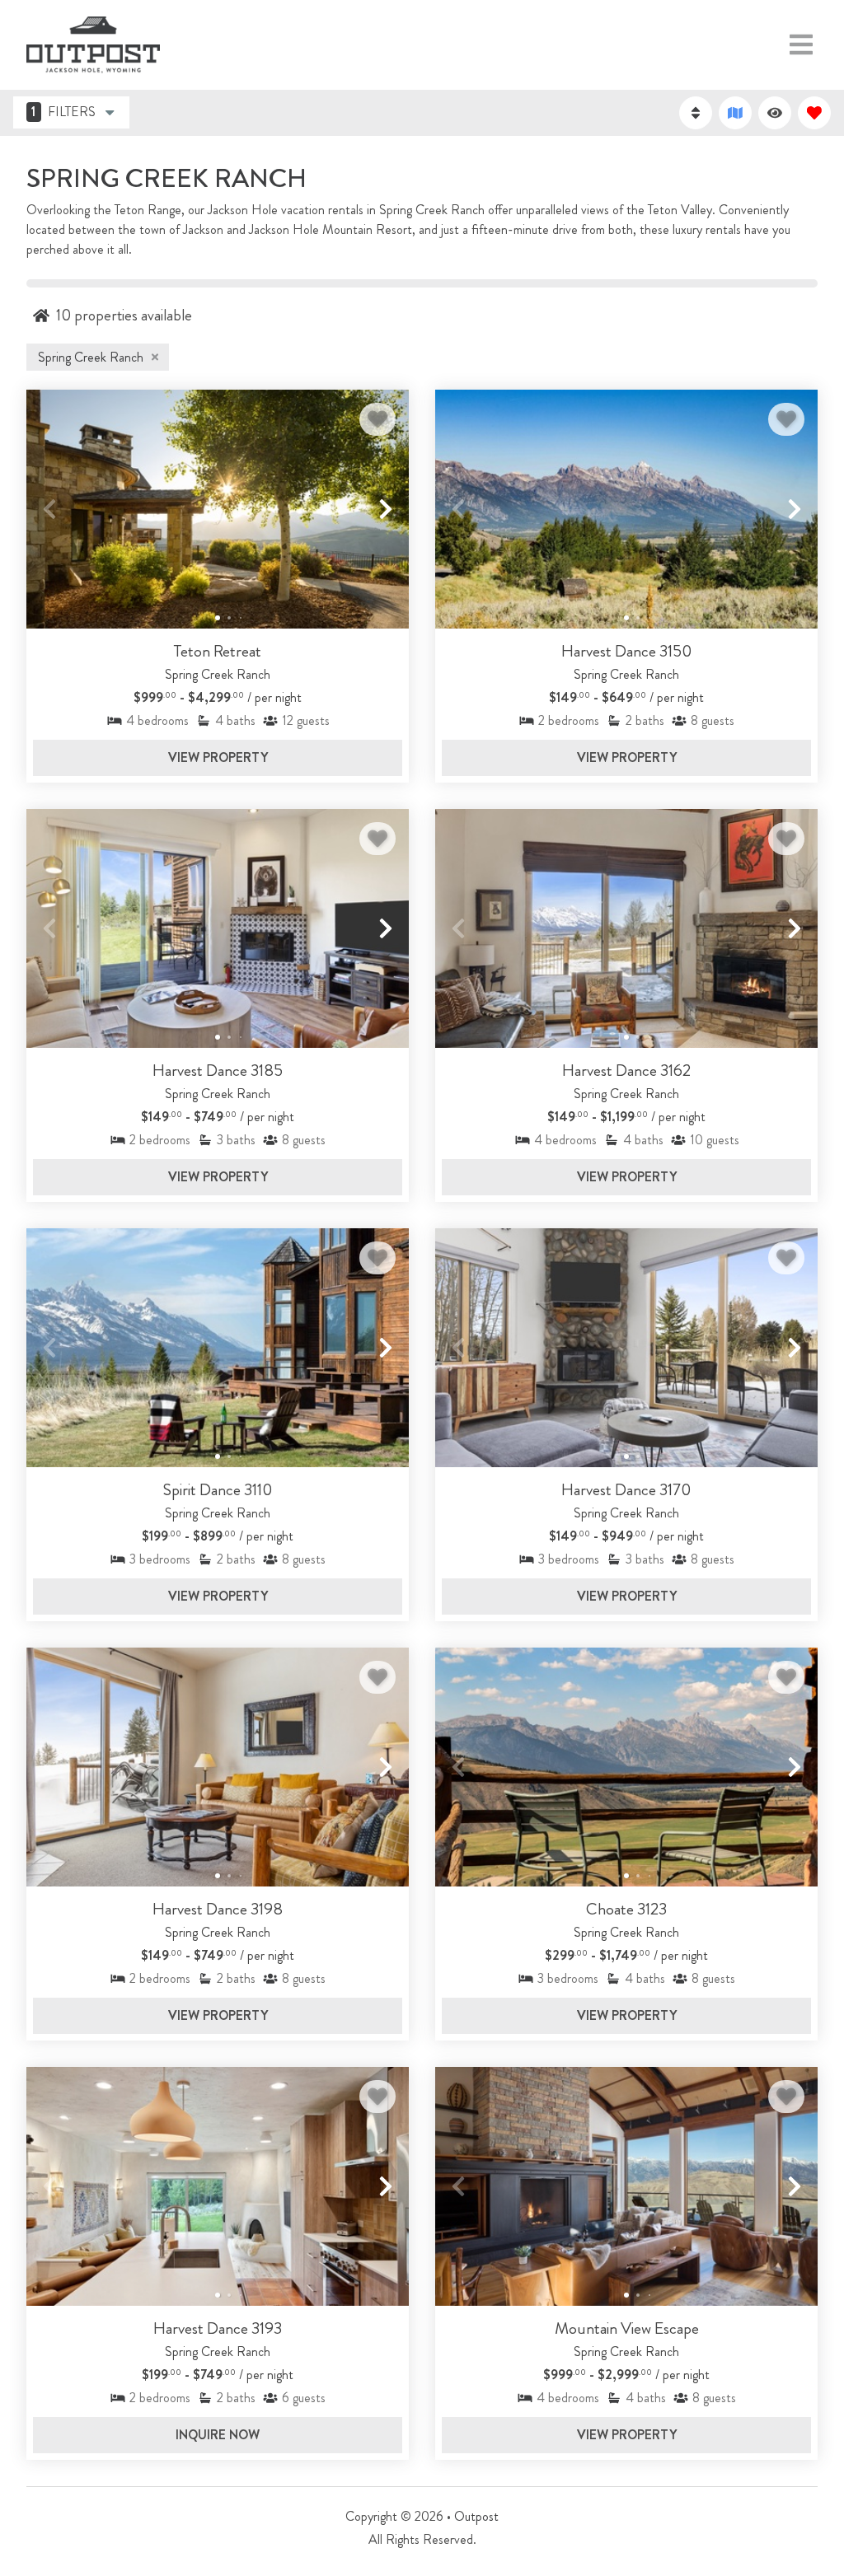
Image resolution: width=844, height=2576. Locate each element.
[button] (49, 509)
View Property (218, 757)
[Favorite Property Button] (377, 419)
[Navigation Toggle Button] (801, 44)
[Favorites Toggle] (814, 113)
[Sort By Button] (696, 113)
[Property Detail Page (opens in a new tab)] (218, 509)
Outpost (476, 2516)
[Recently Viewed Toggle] (775, 113)
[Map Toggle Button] (735, 113)
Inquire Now (218, 2435)
